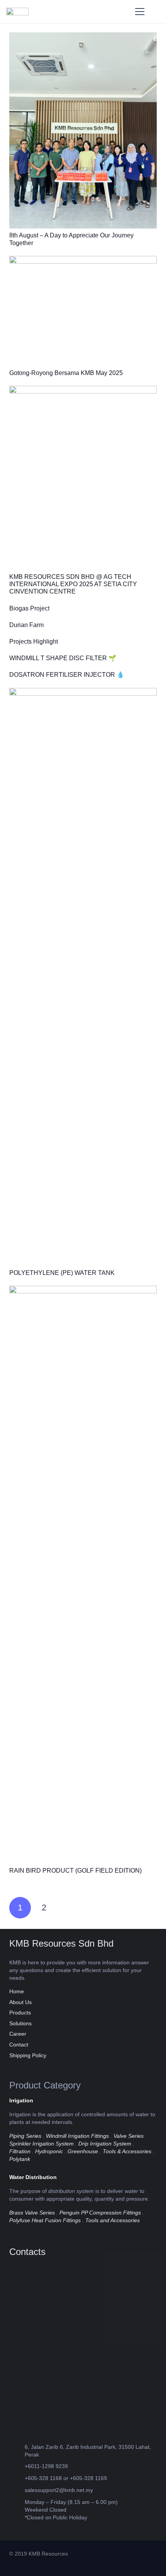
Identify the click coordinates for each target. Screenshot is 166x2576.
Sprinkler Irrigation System (41, 2144)
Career (18, 2034)
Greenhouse (83, 2151)
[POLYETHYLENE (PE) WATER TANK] (83, 692)
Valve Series (129, 2136)
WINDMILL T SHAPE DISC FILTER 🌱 (63, 658)
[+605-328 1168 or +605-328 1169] (17, 2478)
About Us (20, 2002)
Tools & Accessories (127, 2151)
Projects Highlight (34, 641)
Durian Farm (26, 625)
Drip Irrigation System (105, 2144)
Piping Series (25, 2136)
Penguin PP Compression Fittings (100, 2213)
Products (20, 2013)
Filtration (20, 2151)
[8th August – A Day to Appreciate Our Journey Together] (83, 36)
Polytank (20, 2159)
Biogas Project (29, 608)
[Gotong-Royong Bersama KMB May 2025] (83, 260)
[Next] (68, 1908)
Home (17, 1991)
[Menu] (140, 12)
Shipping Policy (28, 2055)
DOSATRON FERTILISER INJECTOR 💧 (67, 675)
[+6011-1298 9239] (17, 2466)
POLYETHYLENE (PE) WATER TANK (62, 1273)
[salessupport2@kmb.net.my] (17, 2490)
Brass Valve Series (32, 2213)
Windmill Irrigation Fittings (77, 2136)
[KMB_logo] (17, 12)
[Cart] (157, 12)
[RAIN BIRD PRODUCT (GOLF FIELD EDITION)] (83, 1290)
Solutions (20, 2023)
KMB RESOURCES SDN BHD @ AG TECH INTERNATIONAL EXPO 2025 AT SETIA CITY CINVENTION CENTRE (73, 584)
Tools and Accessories (113, 2220)
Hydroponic (49, 2151)
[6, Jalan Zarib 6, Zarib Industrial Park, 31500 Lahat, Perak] (17, 2451)
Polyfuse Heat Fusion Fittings (45, 2220)
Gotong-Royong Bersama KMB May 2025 (66, 373)
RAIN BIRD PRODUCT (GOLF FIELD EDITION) (75, 1871)
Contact (19, 2045)
